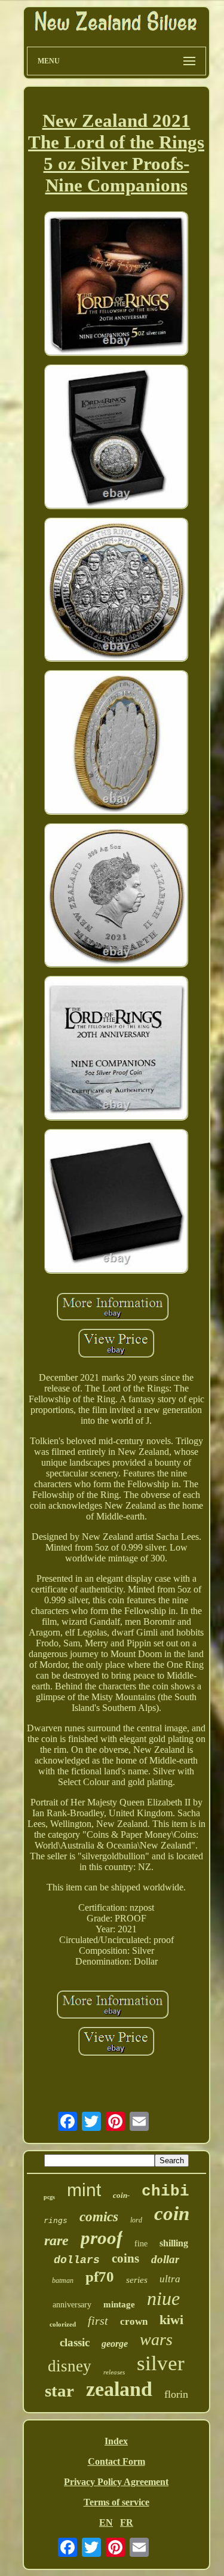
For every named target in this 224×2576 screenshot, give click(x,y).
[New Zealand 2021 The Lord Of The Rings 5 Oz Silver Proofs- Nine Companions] (116, 285)
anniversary (72, 2305)
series (137, 2280)
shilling (174, 2243)
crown (134, 2321)
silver (161, 2363)
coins (125, 2258)
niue (163, 2298)
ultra (170, 2279)
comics (99, 2217)
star (59, 2391)
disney (70, 2366)
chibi (165, 2191)
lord (136, 2220)
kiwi (171, 2320)
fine (141, 2244)
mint (84, 2190)
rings (56, 2220)
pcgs (49, 2197)
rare (56, 2240)
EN (106, 2522)
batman (63, 2280)
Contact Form (116, 2461)
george (115, 2344)
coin (172, 2213)
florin (176, 2394)
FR (127, 2522)
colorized (63, 2324)
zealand (119, 2389)
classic (75, 2342)
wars (156, 2339)
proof (102, 2238)
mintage (119, 2304)
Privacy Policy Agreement (116, 2482)
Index (116, 2441)
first (98, 2321)
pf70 (100, 2277)
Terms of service (116, 2502)
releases (114, 2372)
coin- (121, 2195)
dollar (165, 2259)
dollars (77, 2260)
